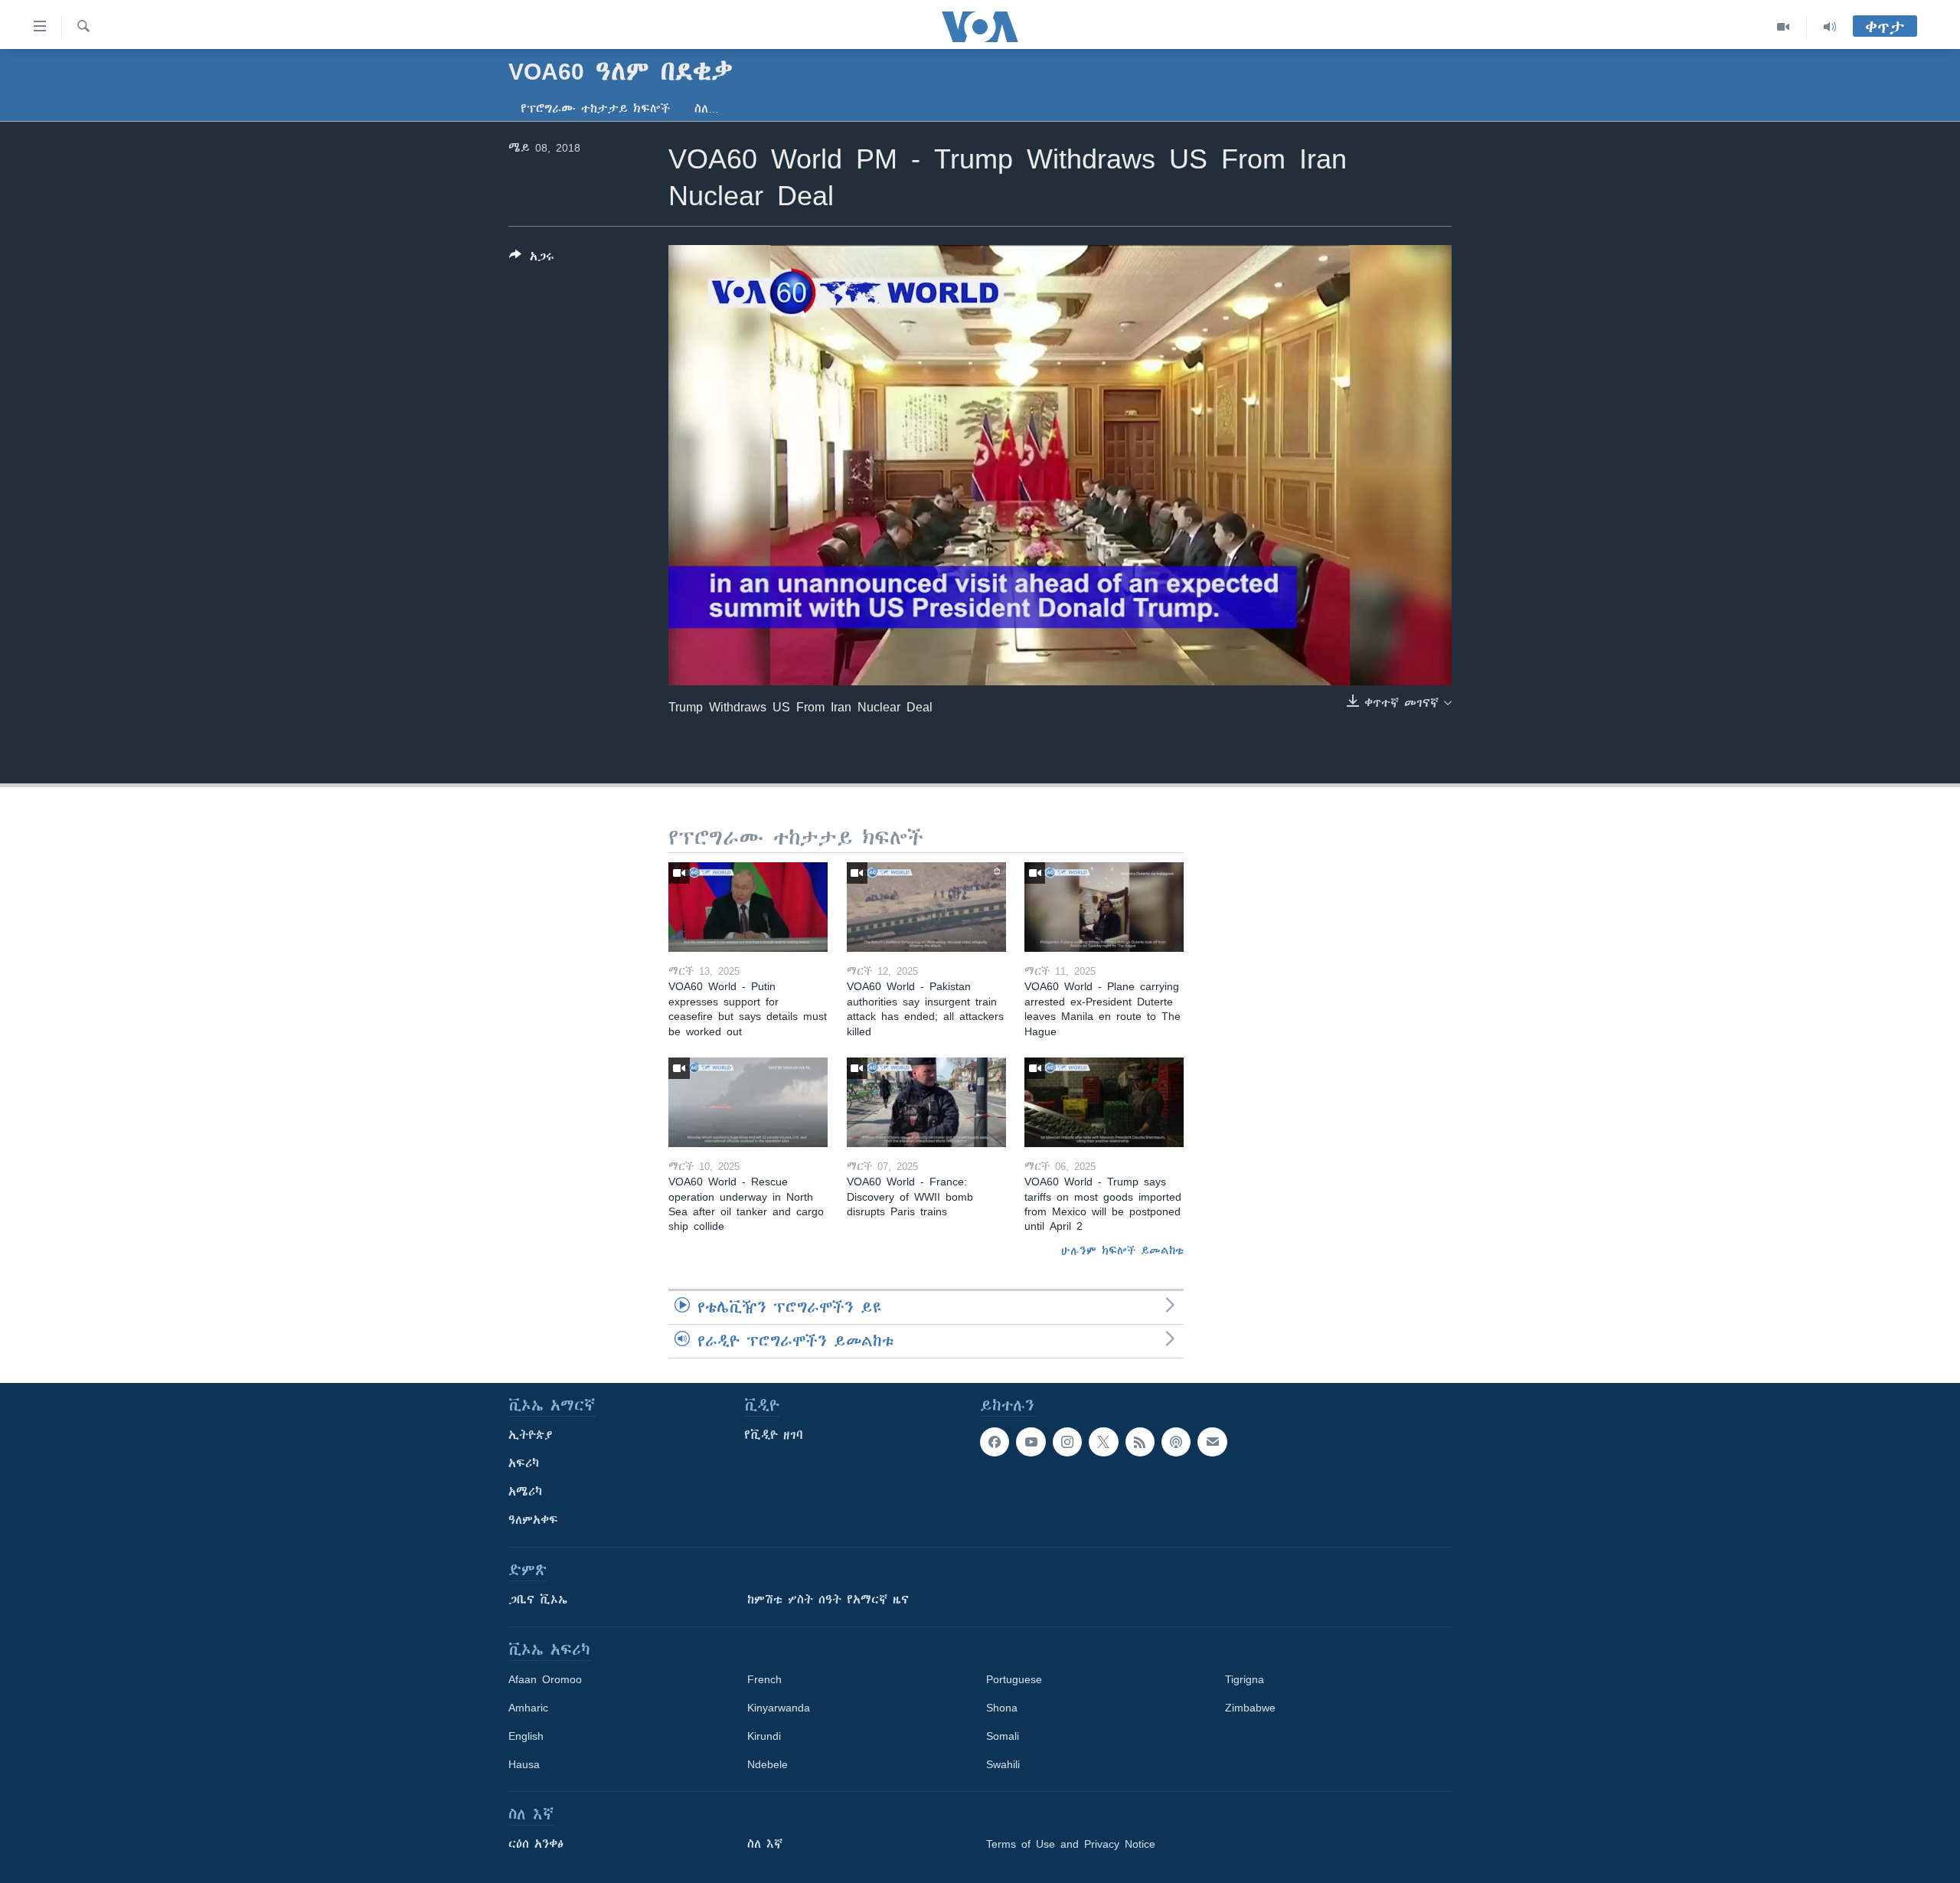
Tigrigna (1245, 1679)
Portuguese (1014, 1679)
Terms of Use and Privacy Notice (1071, 1844)
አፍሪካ (524, 1463)
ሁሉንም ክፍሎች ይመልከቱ (1122, 1250)
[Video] (1784, 27)
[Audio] (1830, 27)
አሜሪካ (525, 1492)
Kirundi (764, 1736)
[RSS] (1140, 1442)
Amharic (528, 1708)
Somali (1003, 1736)
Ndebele (768, 1764)
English (526, 1736)
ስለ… (707, 109)
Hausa (524, 1764)
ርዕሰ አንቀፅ (536, 1844)
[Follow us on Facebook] (995, 1442)
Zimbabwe (1250, 1708)
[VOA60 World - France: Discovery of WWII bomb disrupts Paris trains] (926, 1102)
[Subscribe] (1212, 1442)
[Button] (532, 259)
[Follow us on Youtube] (1031, 1442)
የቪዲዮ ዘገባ (774, 1435)
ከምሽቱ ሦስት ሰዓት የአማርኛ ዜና (828, 1600)
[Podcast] (1176, 1442)
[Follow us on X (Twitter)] (1103, 1442)
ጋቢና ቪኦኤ (538, 1600)
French (764, 1679)
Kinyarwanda (779, 1708)
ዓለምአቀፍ (533, 1520)
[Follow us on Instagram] (1067, 1442)
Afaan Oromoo (545, 1679)
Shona (1002, 1708)
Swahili (1003, 1764)
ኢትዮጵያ (531, 1435)
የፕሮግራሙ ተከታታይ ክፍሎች (595, 109)
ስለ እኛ (765, 1844)
